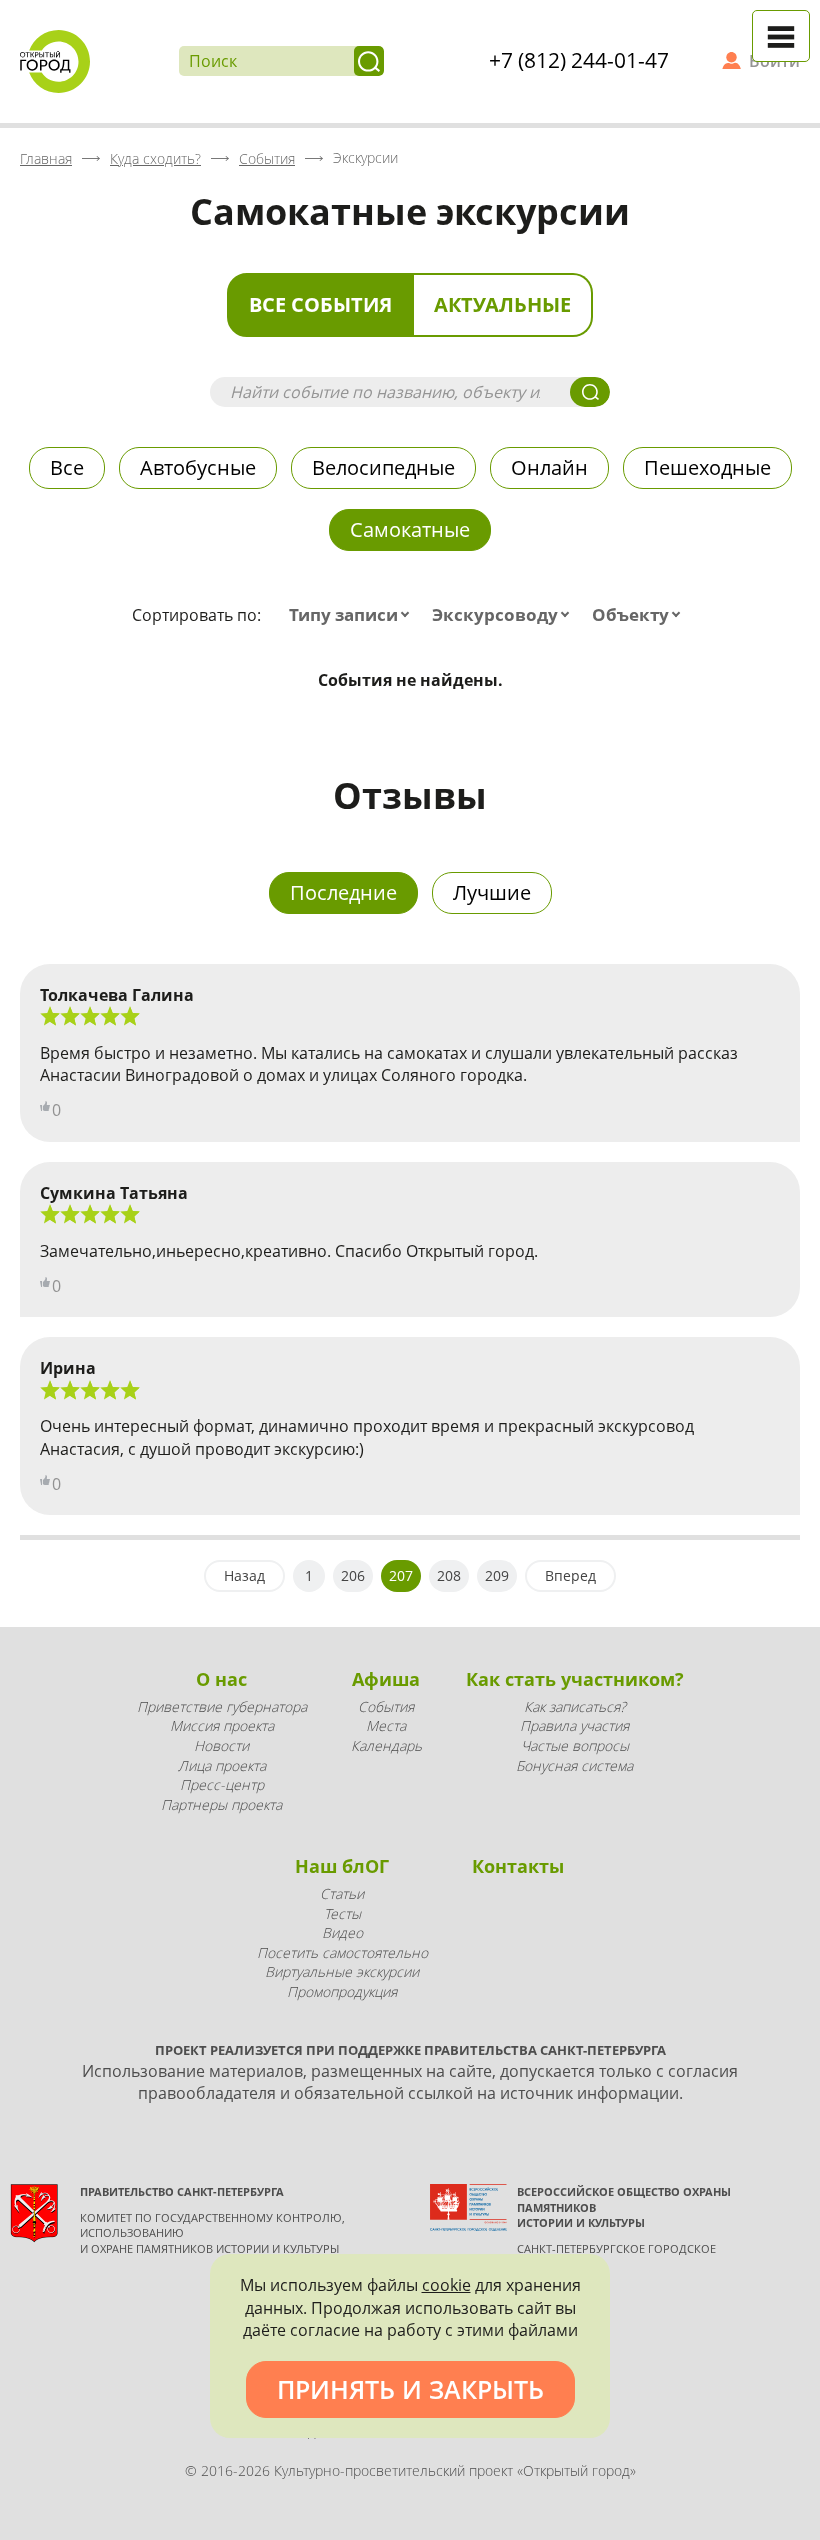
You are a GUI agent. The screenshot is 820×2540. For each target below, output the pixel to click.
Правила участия (574, 1725)
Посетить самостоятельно (342, 1952)
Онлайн (549, 467)
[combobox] (353, 615)
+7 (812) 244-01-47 (579, 60)
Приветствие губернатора (222, 1706)
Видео (342, 1932)
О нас (221, 1679)
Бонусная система (574, 1765)
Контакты (518, 1866)
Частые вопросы (575, 1745)
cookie (446, 2285)
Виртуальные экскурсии (342, 1971)
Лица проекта (222, 1765)
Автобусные (198, 467)
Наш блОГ (342, 1866)
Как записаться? (575, 1706)
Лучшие (492, 892)
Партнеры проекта (221, 1804)
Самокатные (410, 529)
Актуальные (502, 304)
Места (386, 1725)
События (386, 1706)
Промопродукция (342, 1991)
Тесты (342, 1913)
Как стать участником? (575, 1679)
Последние (343, 892)
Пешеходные (707, 467)
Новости (221, 1745)
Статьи (342, 1893)
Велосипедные (383, 467)
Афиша (386, 1679)
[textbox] (353, 615)
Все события (320, 304)
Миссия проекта (222, 1725)
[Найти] (369, 61)
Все (67, 467)
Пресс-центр (222, 1784)
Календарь (386, 1745)
